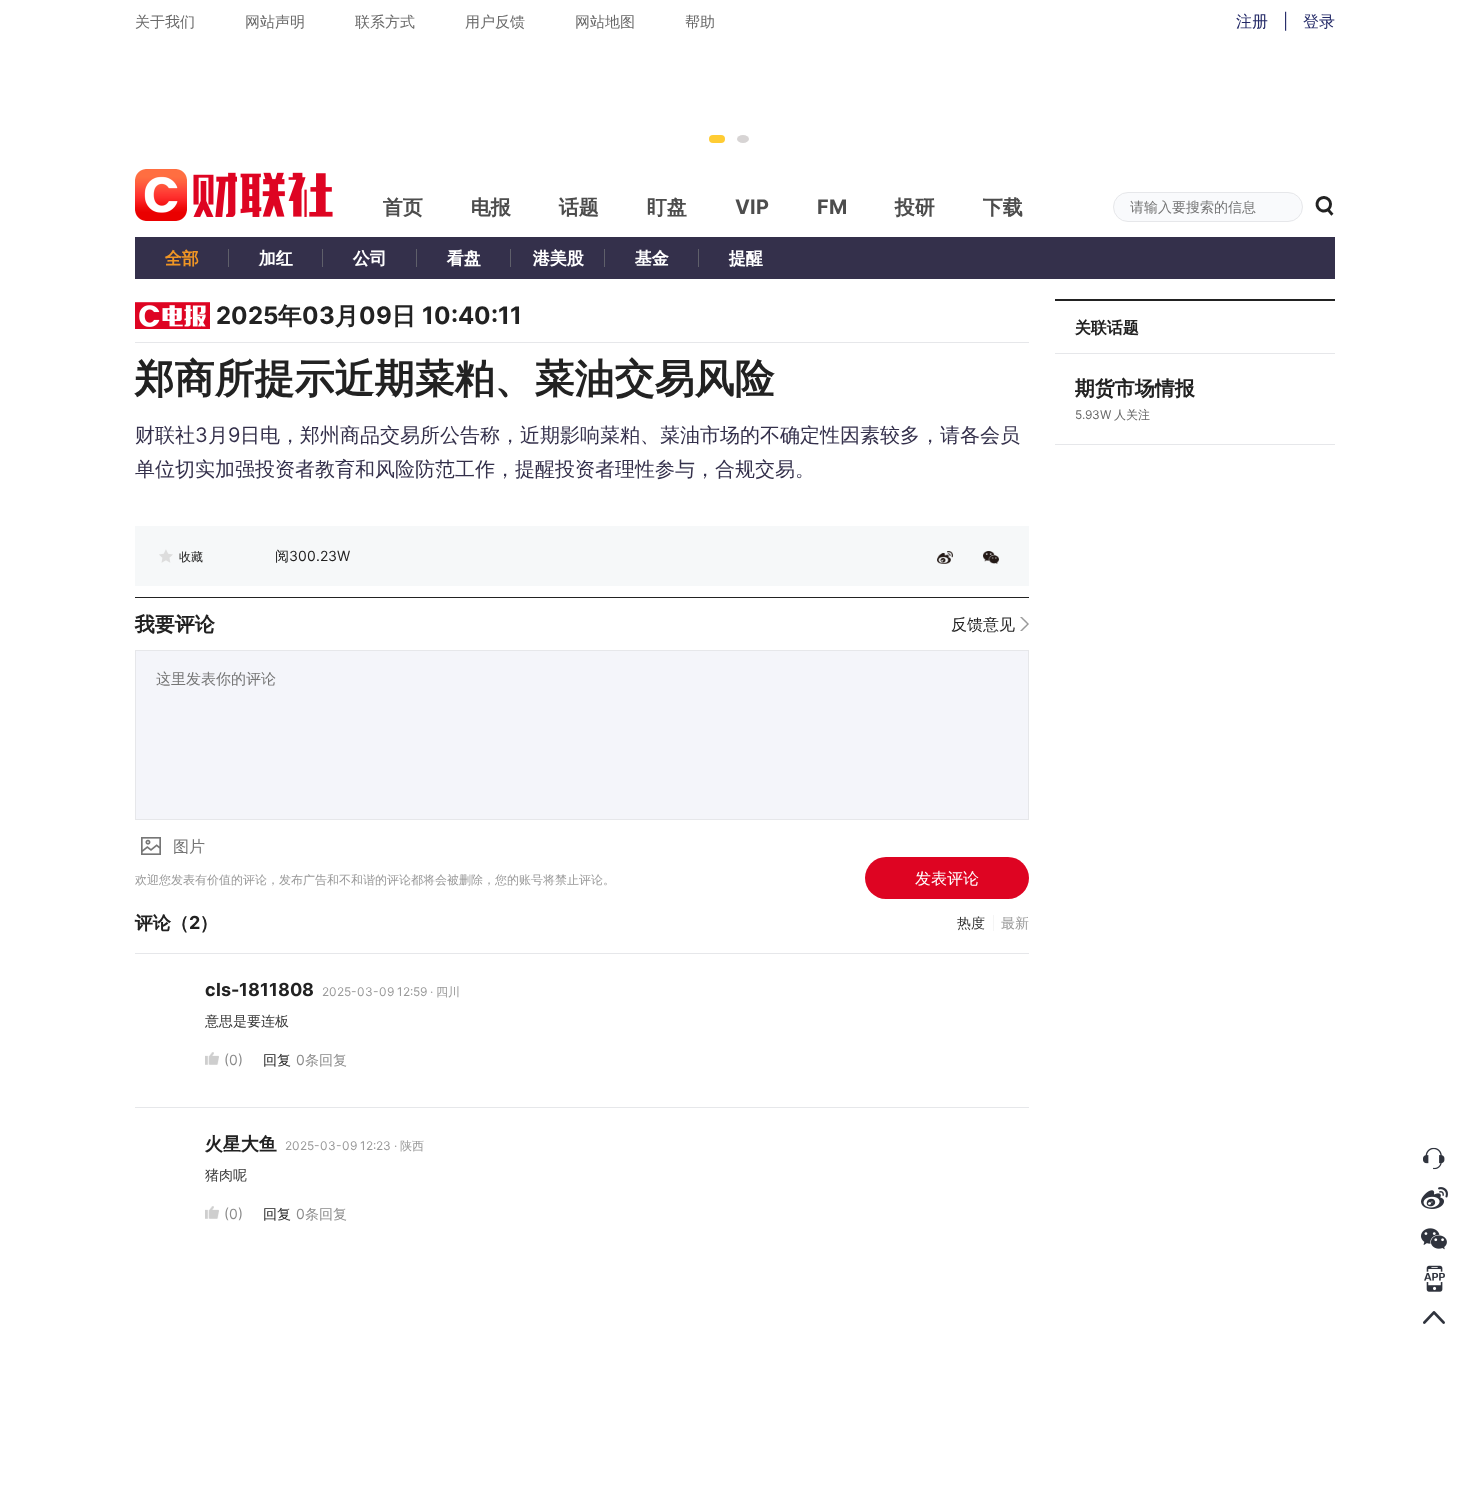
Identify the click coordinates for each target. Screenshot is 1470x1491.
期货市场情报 (1135, 388)
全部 (182, 258)
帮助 (700, 21)
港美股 (558, 258)
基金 (652, 258)
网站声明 (275, 21)
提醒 (746, 258)
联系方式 (385, 21)
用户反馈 (495, 21)
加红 (276, 258)
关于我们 (165, 21)
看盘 (464, 258)
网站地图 (605, 21)
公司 (370, 258)
